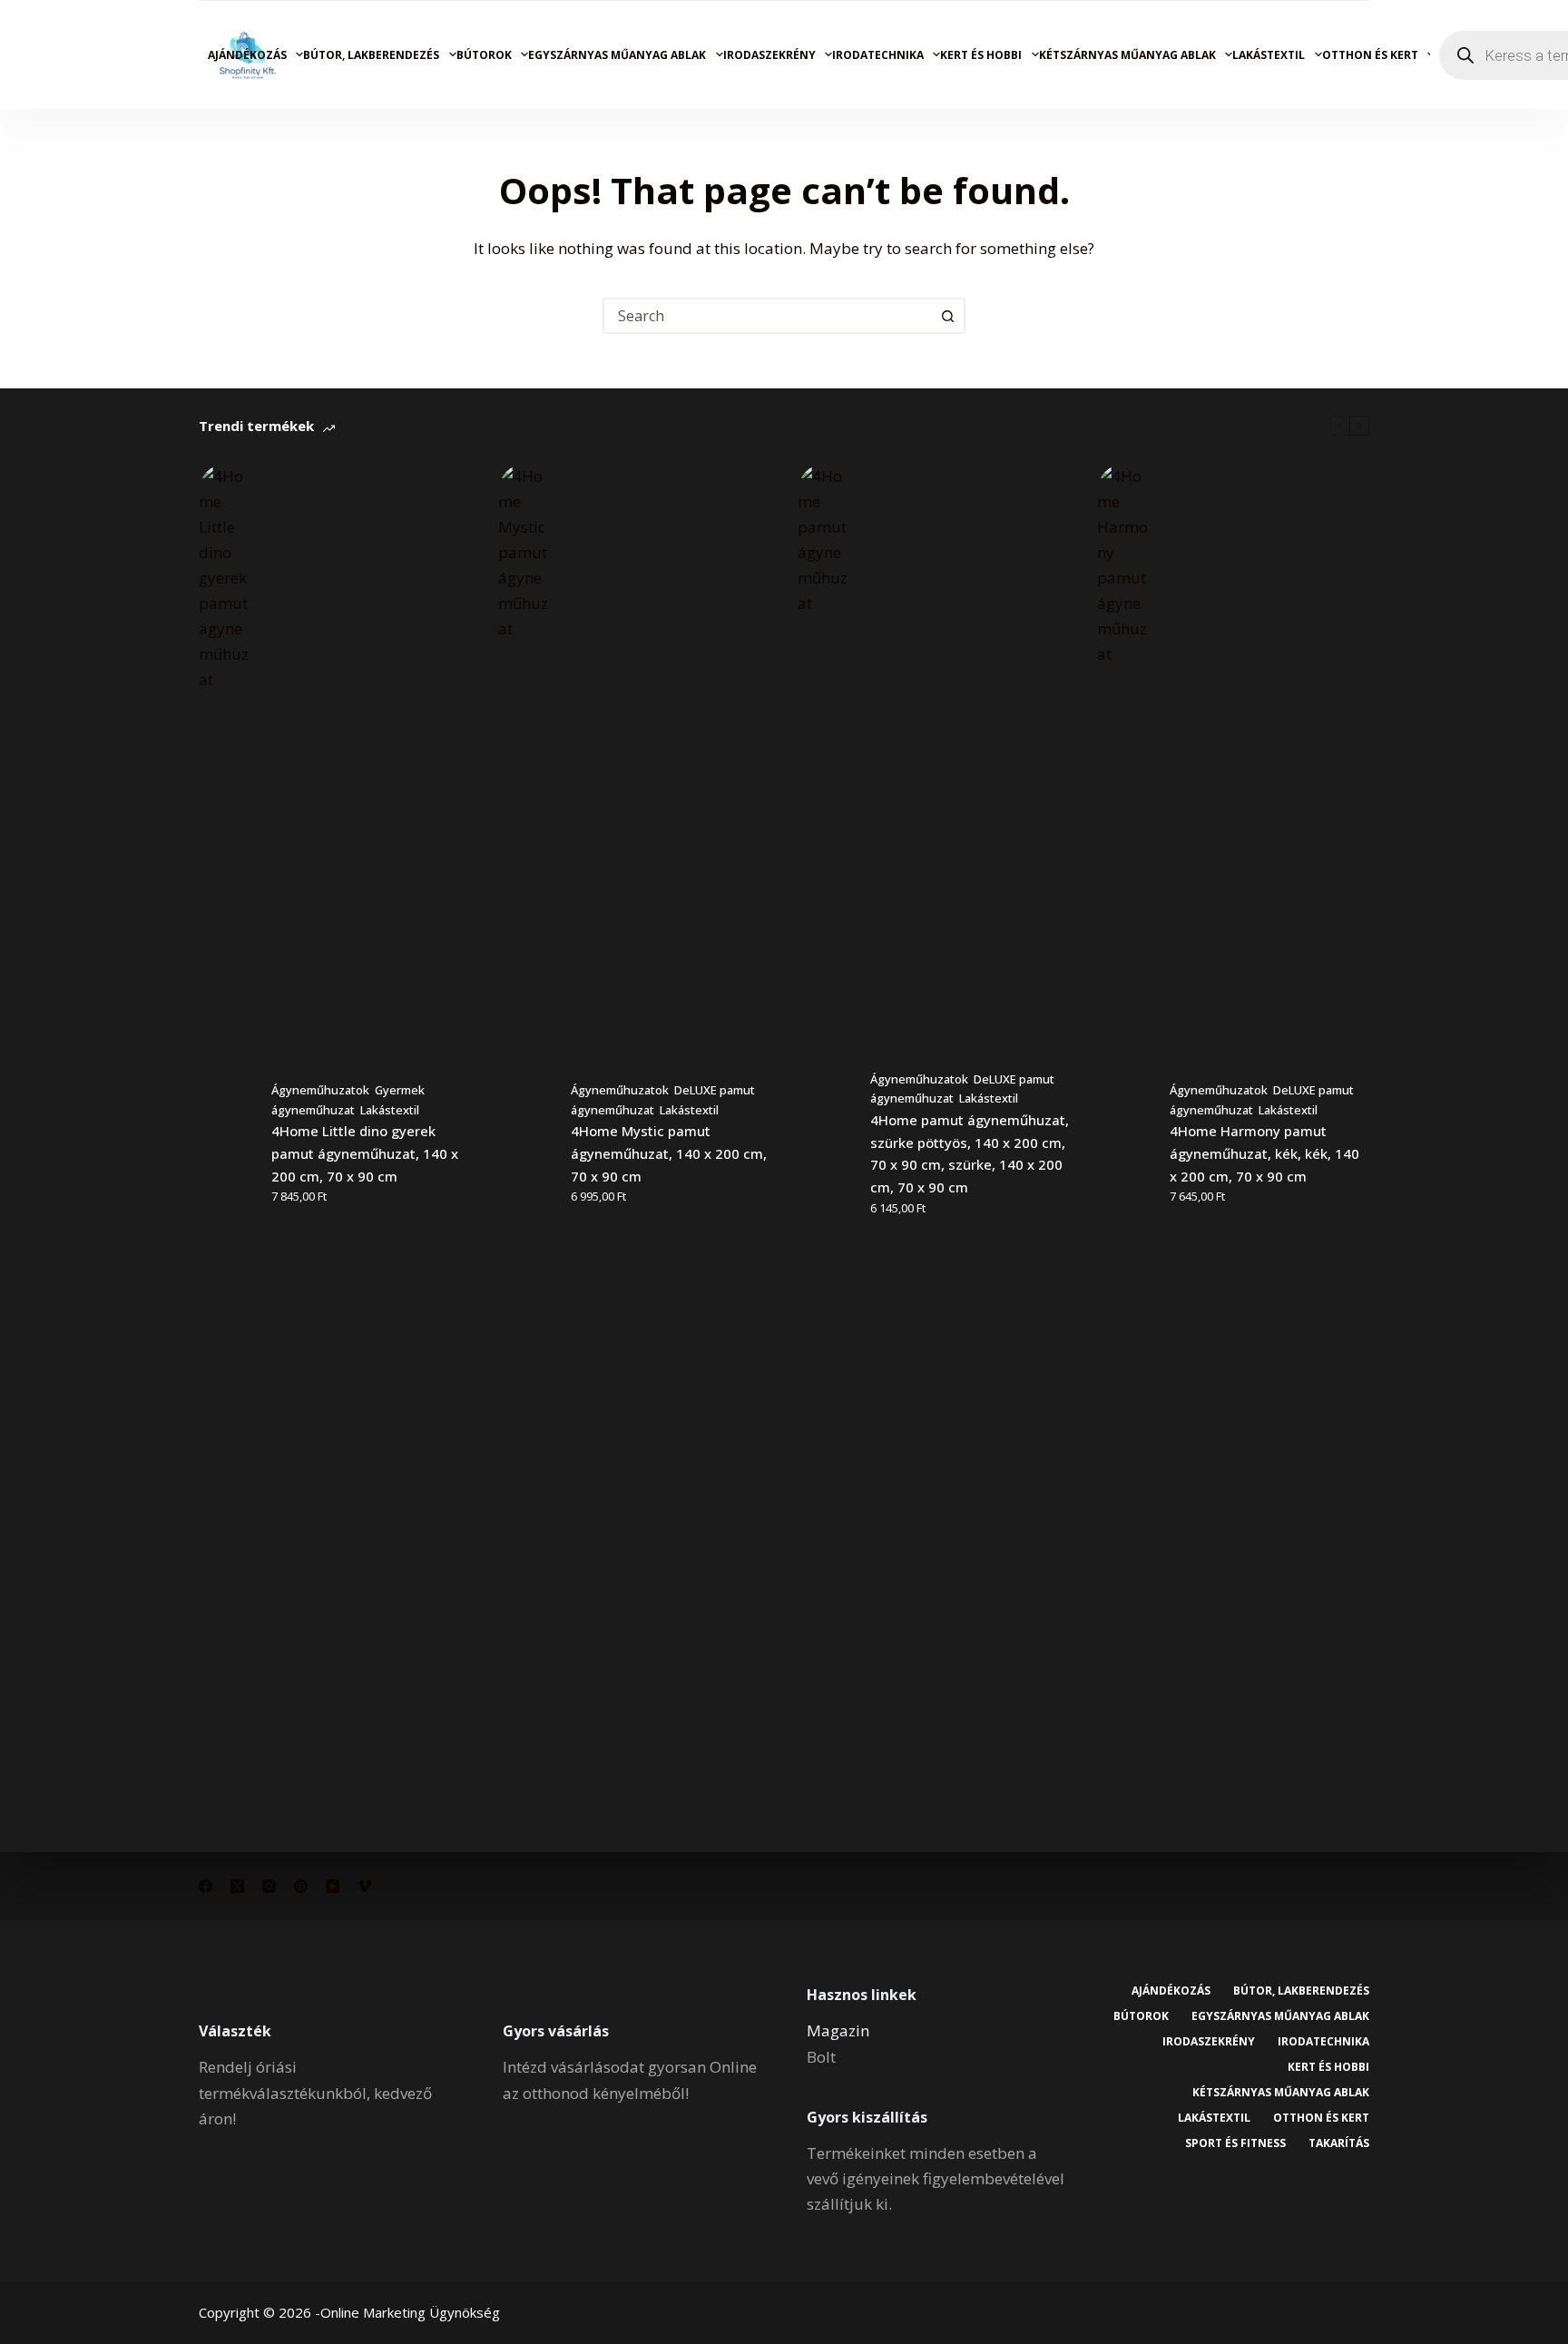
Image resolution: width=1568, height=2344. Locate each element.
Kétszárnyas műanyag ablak (1127, 55)
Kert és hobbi (981, 55)
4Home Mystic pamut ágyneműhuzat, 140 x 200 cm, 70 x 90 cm (669, 1153)
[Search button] (947, 316)
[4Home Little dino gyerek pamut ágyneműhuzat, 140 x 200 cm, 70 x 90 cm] (226, 1144)
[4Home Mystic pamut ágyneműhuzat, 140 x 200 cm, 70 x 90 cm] (525, 1144)
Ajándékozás (247, 55)
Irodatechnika (878, 55)
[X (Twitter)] (237, 1886)
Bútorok (484, 55)
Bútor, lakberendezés (371, 55)
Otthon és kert (1370, 55)
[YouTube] (333, 1886)
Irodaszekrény (769, 55)
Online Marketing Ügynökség (410, 2312)
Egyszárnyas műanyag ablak (617, 55)
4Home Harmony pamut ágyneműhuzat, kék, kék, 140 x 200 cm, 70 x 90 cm (1264, 1153)
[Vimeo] (364, 1886)
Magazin (838, 2030)
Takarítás (1339, 2143)
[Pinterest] (301, 1886)
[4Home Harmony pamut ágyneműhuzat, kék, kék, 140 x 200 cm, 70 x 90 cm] (1124, 1144)
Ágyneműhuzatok (320, 1090)
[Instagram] (269, 1886)
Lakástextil (1269, 55)
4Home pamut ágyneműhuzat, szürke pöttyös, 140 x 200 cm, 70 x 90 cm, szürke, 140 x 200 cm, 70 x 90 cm (970, 1153)
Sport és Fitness (1235, 2143)
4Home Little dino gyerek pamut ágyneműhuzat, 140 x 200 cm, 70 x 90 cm (365, 1153)
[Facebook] (206, 1886)
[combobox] (768, 316)
